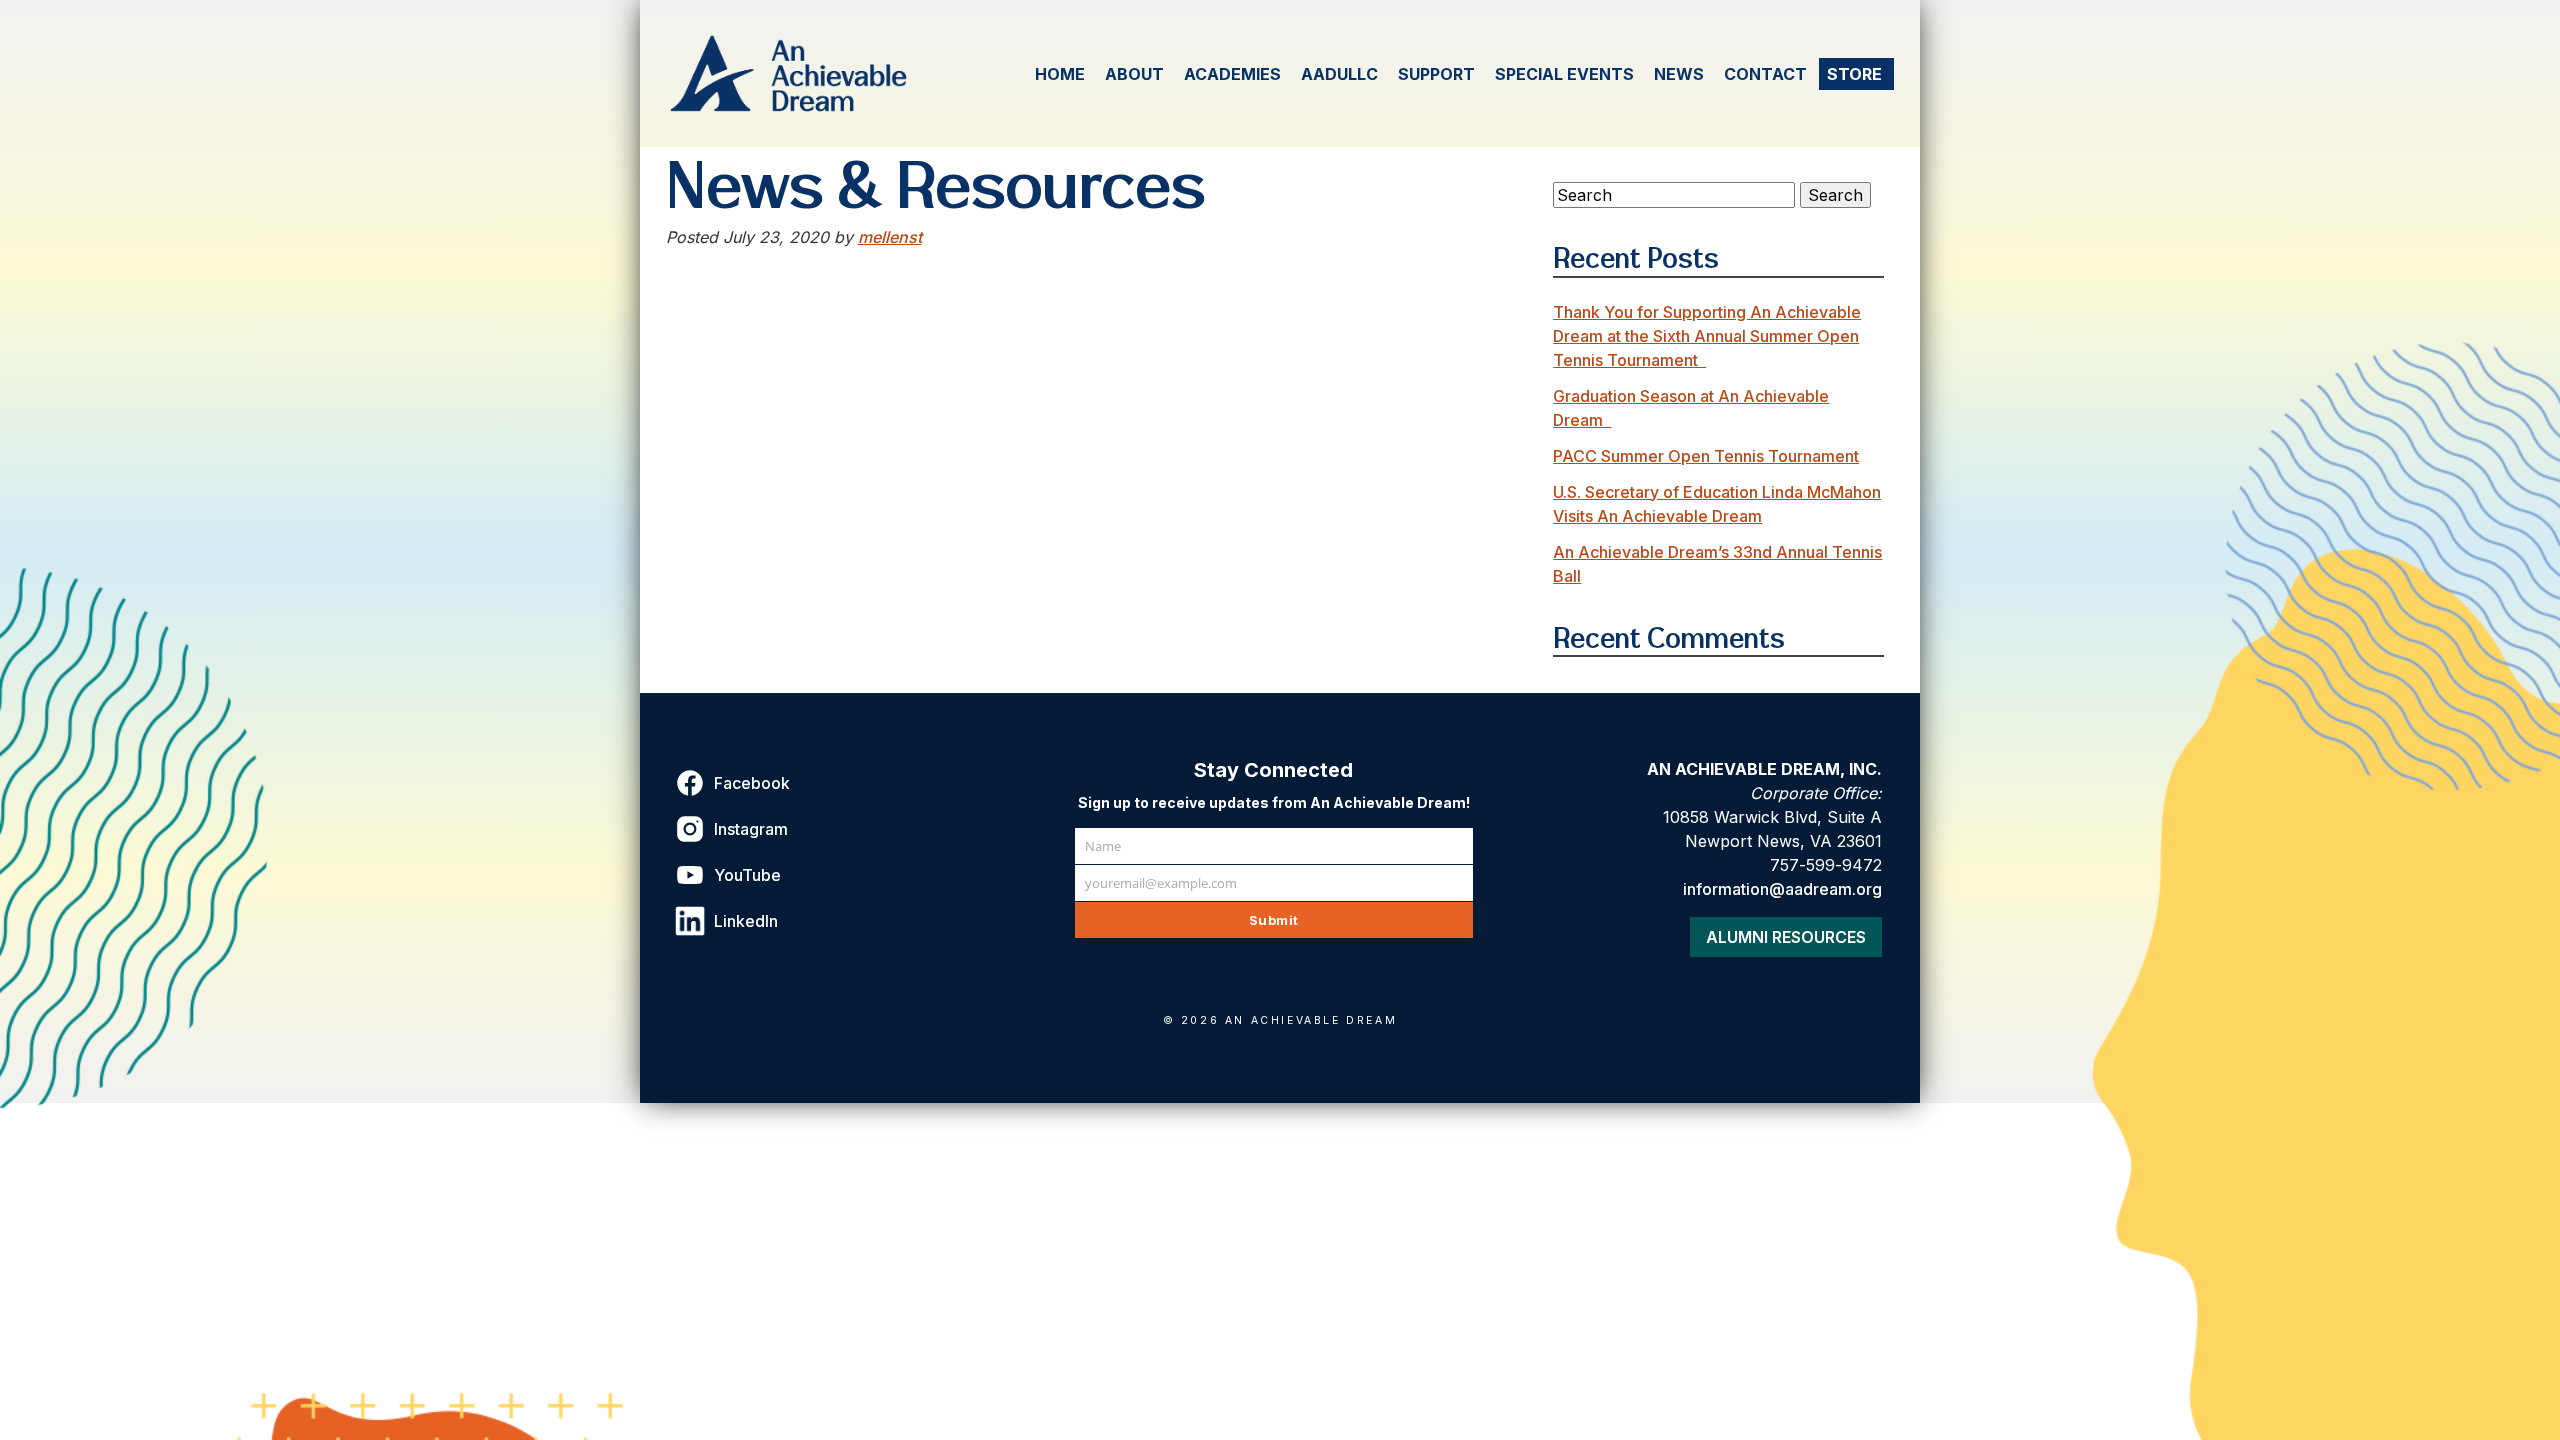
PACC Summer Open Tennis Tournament (1706, 456)
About (1134, 74)
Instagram (751, 829)
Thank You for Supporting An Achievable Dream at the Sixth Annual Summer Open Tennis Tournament (1707, 336)
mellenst (890, 237)
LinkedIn (746, 921)
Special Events (1564, 74)
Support (1436, 74)
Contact (1765, 74)
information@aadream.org (1782, 889)
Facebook (752, 783)
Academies (1232, 74)
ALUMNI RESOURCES (1786, 937)
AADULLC (1339, 74)
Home (1060, 74)
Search (1835, 195)
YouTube (747, 875)
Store (1854, 74)
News (1679, 74)
